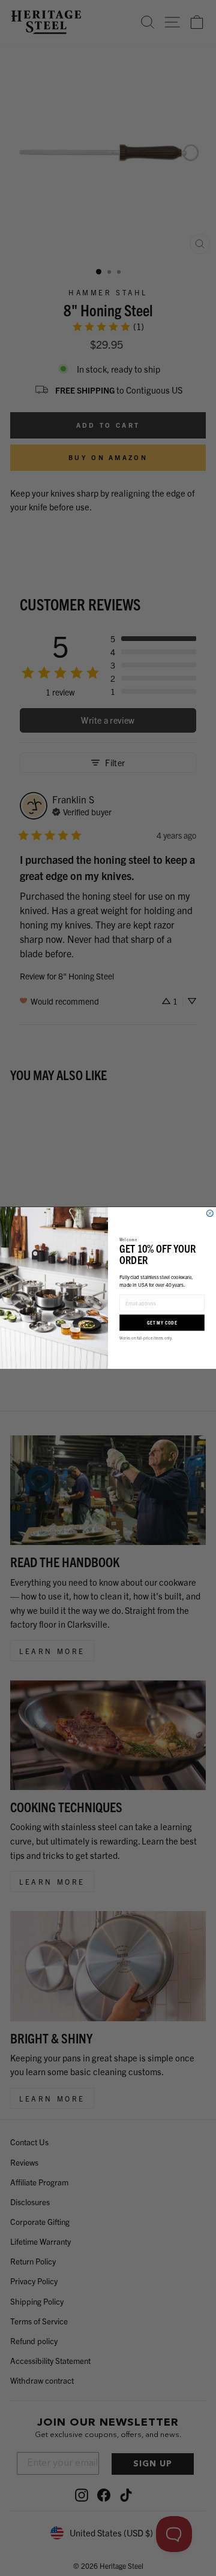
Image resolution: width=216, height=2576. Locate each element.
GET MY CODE (162, 1322)
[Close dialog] (210, 1213)
